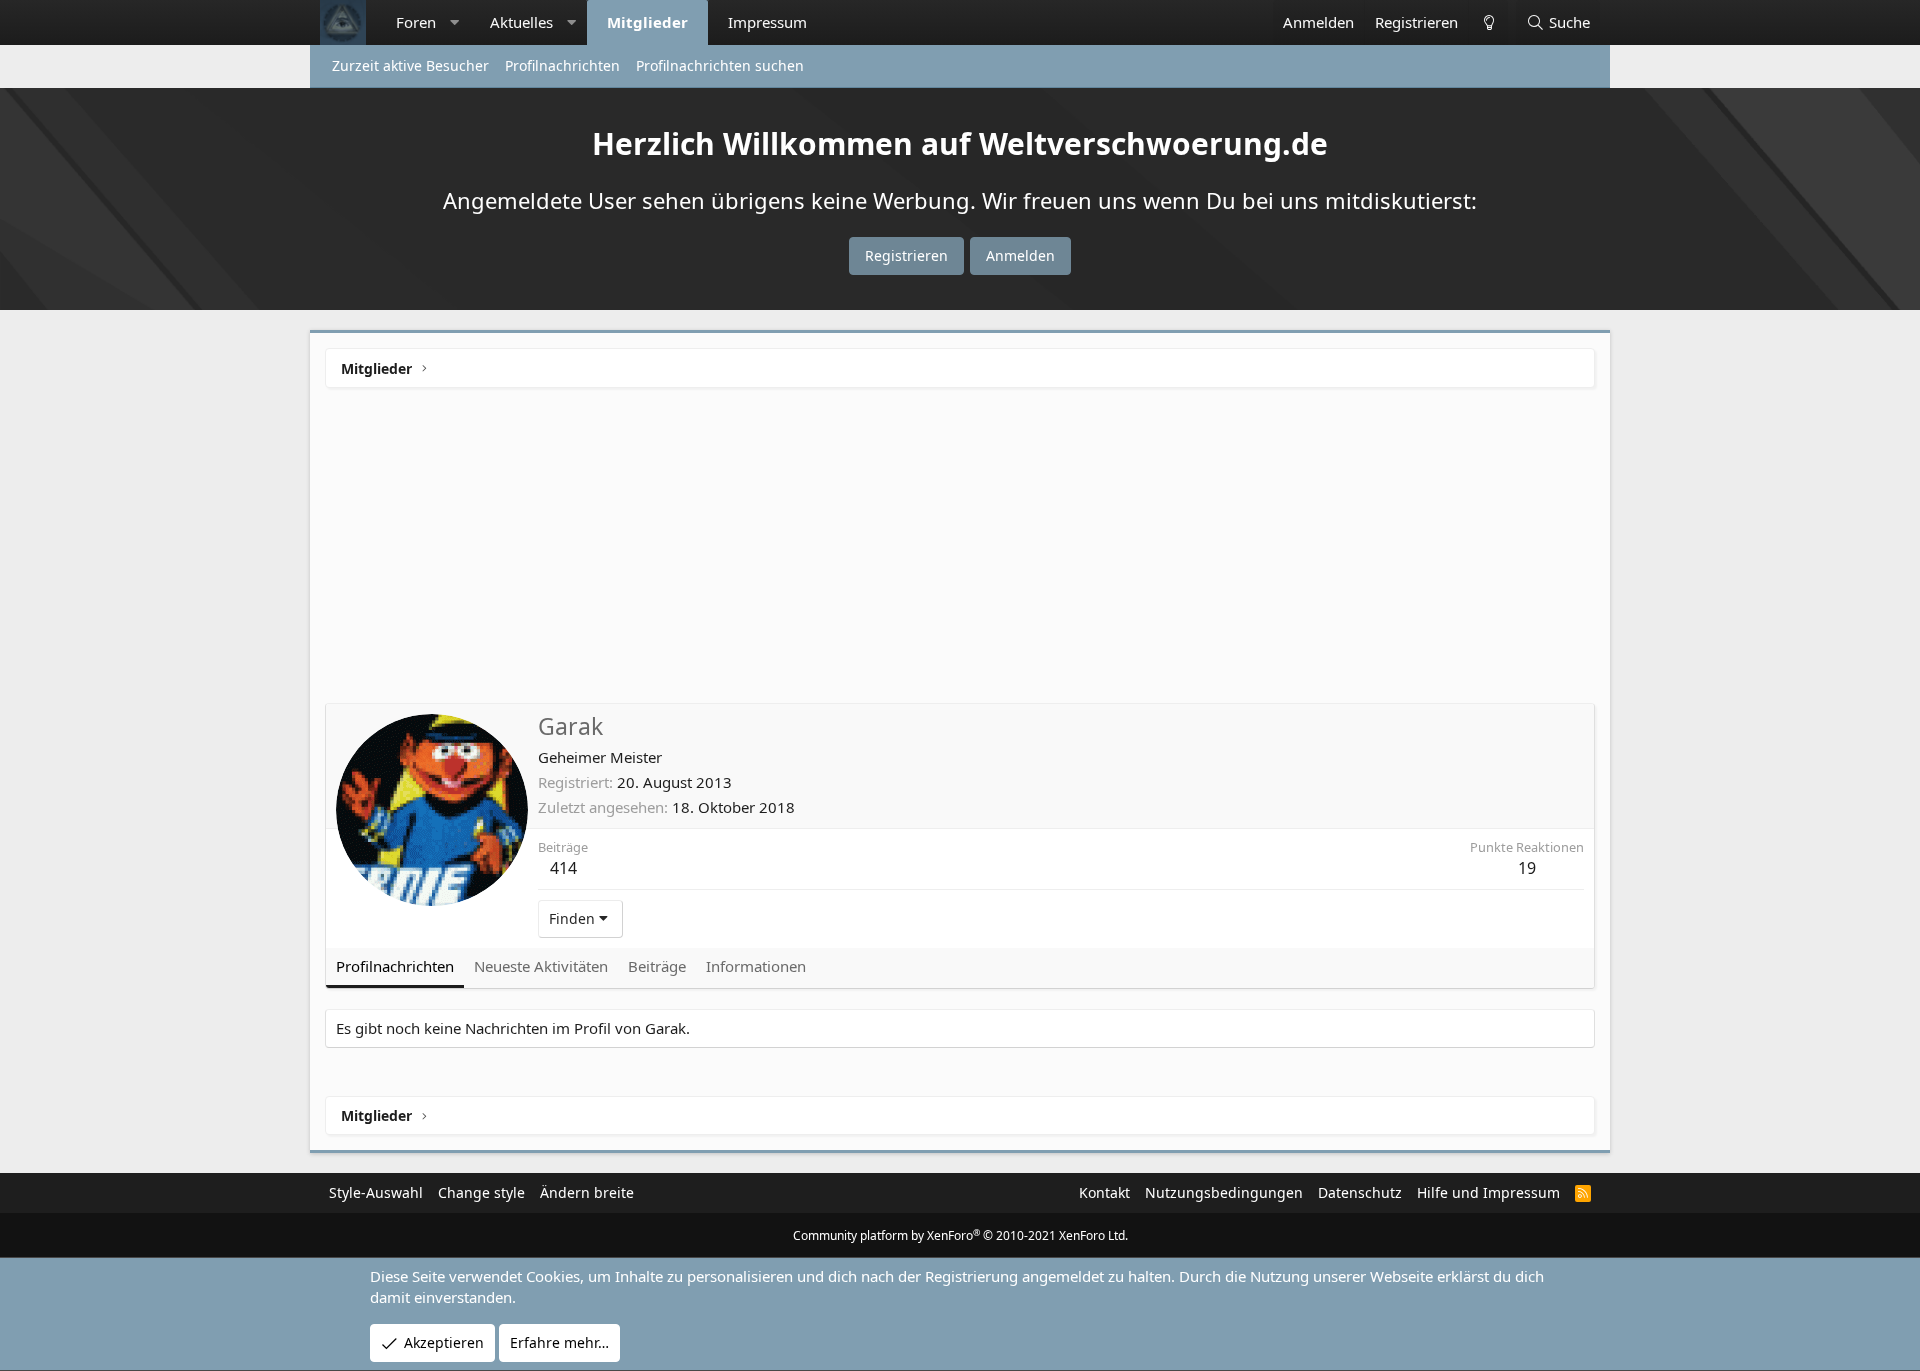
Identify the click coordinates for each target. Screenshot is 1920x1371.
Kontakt (1104, 1192)
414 (563, 868)
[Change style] (1488, 22)
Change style (481, 1192)
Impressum (767, 22)
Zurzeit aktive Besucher (410, 65)
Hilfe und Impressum (1488, 1192)
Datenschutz (1360, 1192)
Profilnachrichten (562, 65)
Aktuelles (521, 22)
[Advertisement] (960, 553)
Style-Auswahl (376, 1192)
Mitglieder (647, 22)
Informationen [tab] (756, 966)
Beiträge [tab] (657, 966)
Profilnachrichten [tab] (395, 966)
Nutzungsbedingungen (1224, 1192)
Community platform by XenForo (960, 1235)
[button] (454, 22)
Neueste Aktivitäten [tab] (541, 966)
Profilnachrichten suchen (720, 65)
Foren (416, 22)
